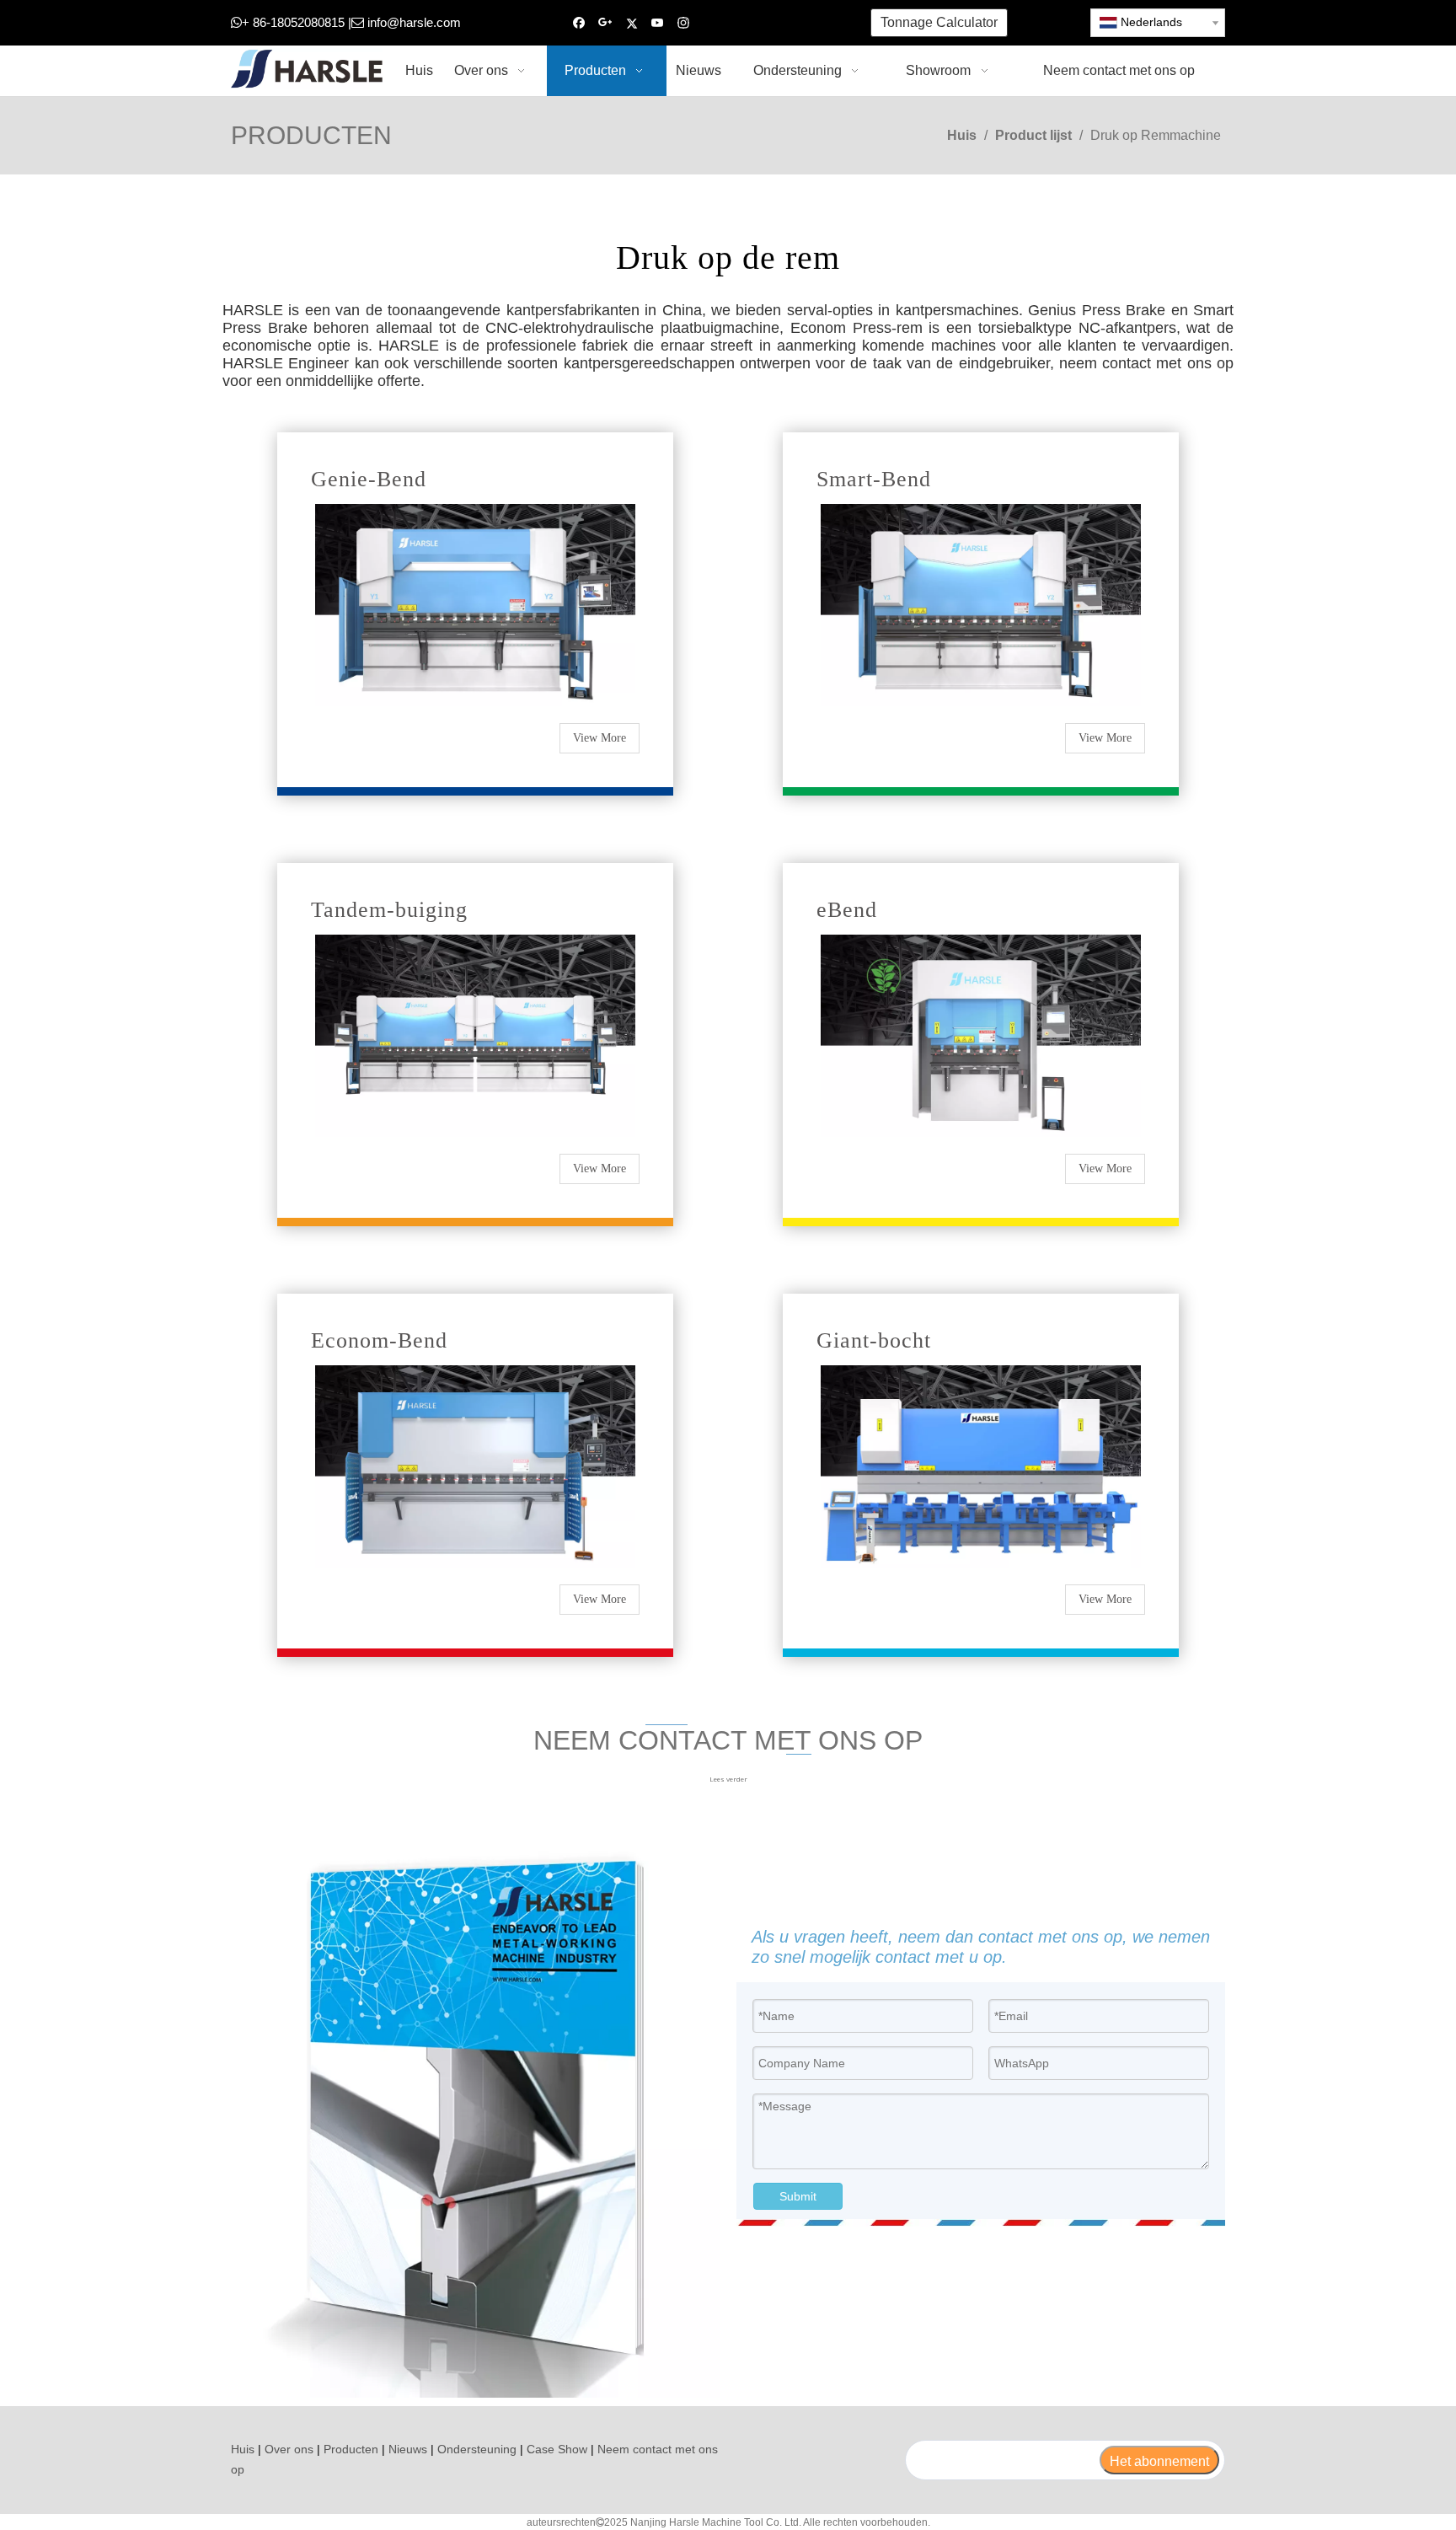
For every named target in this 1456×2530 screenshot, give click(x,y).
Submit (798, 2196)
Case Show (557, 2449)
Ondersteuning (477, 2449)
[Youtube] (658, 23)
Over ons (289, 2449)
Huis (243, 2449)
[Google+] (605, 23)
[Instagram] (684, 23)
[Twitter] (632, 23)
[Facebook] (579, 23)
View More (600, 738)
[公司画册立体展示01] (475, 2115)
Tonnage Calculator (939, 22)
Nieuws (408, 2449)
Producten (351, 2449)
